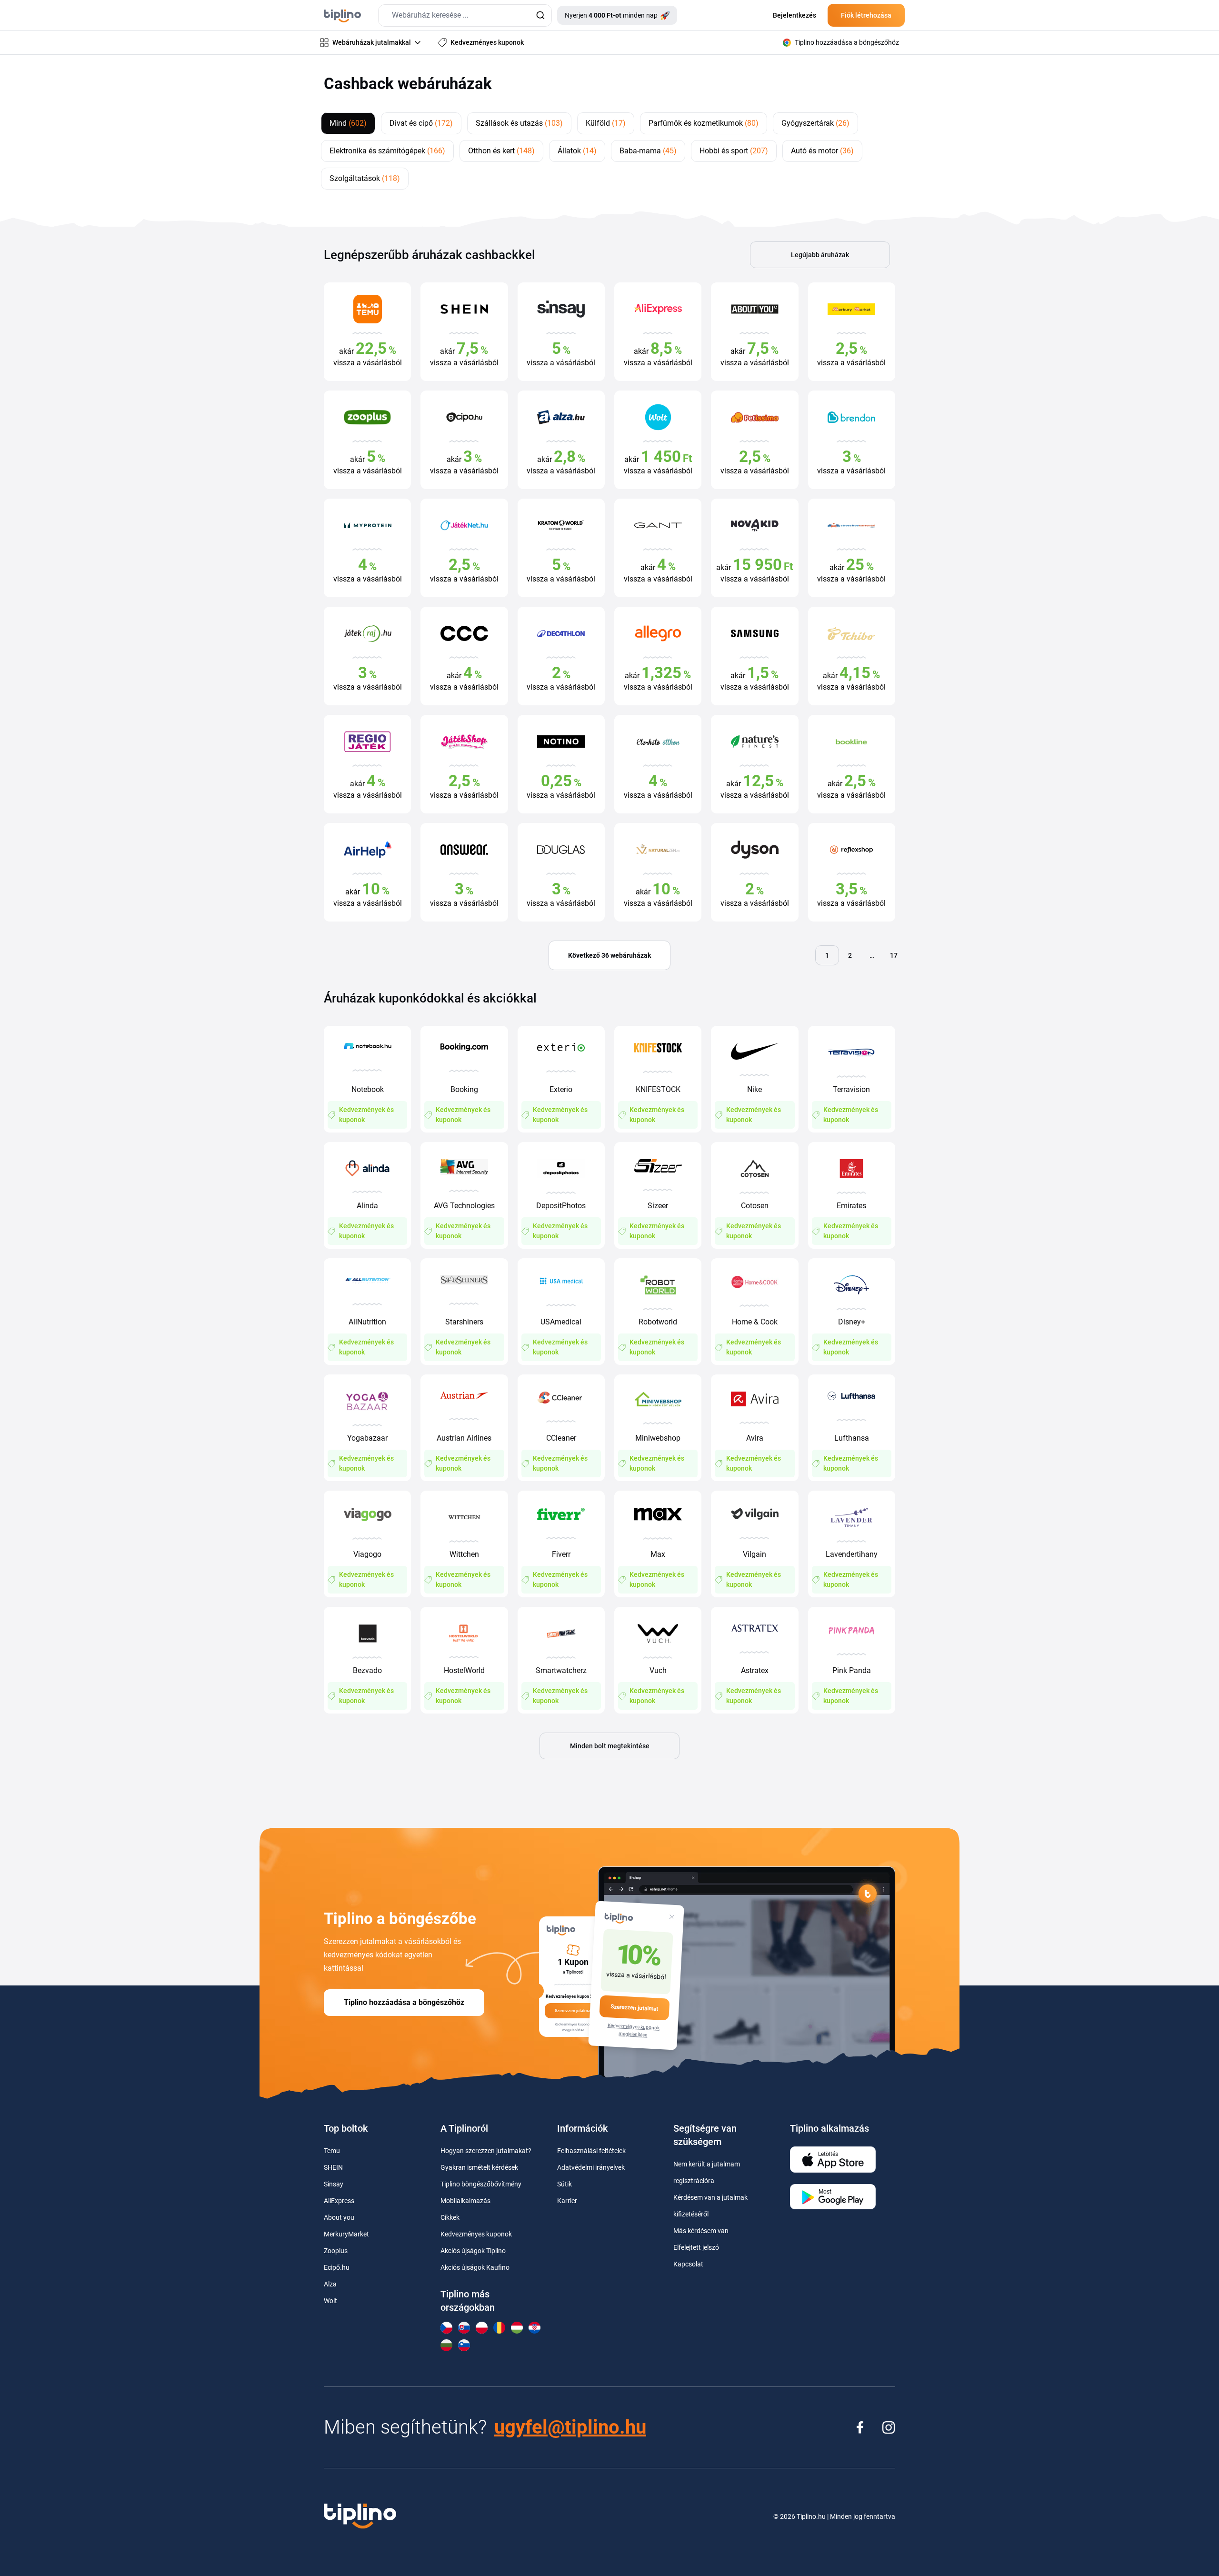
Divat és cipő (421, 123)
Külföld (606, 123)
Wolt (330, 2301)
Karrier (567, 2201)
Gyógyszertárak (815, 123)
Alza (330, 2284)
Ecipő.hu (337, 2267)
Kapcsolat (688, 2264)
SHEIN (333, 2167)
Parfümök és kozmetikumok (704, 123)
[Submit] (540, 15)
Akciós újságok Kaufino (475, 2267)
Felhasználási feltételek (591, 2151)
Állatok (577, 151)
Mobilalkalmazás (465, 2201)
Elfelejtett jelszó (696, 2247)
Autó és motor (822, 151)
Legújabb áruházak (820, 255)
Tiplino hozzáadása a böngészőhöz (404, 2002)
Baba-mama (648, 151)
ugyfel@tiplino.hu (570, 2427)
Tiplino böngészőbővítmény (481, 2184)
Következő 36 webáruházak (609, 955)
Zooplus (336, 2251)
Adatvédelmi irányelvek (591, 2167)
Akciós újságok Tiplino (473, 2251)
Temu (332, 2151)
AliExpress (339, 2201)
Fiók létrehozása (866, 15)
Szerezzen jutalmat (634, 2008)
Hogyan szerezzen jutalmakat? (486, 2151)
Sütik (565, 2184)
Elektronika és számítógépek (387, 151)
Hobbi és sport (734, 151)
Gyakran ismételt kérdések (479, 2167)
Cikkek (450, 2217)
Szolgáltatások (365, 178)
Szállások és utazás (519, 123)
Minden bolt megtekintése (610, 1746)
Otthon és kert (501, 151)
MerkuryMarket (346, 2234)
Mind (348, 123)
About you (339, 2217)
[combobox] (465, 15)
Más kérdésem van (701, 2231)
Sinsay (334, 2184)
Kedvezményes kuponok (476, 2234)
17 (894, 955)
